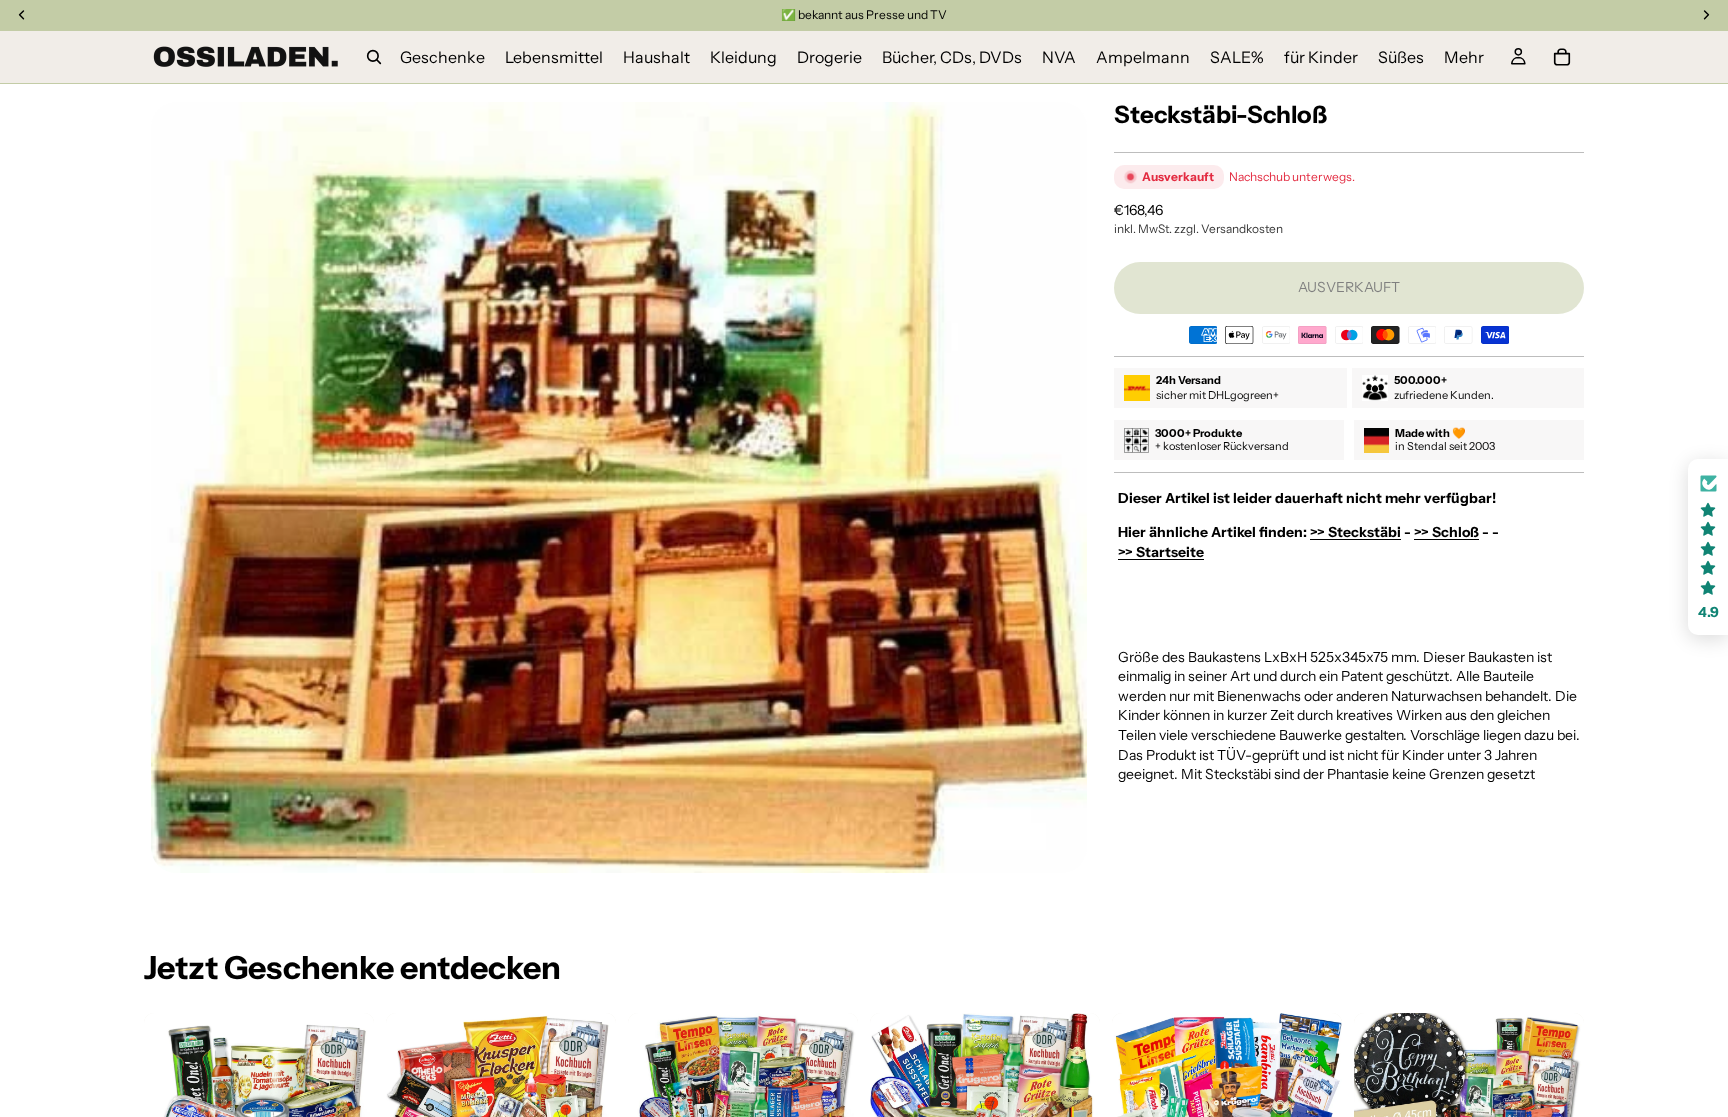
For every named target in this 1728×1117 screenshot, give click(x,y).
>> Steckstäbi (1355, 532)
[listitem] (1464, 57)
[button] (1708, 547)
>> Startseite (1161, 552)
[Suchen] (374, 57)
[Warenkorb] (1562, 57)
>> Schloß (1446, 532)
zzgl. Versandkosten (1228, 228)
